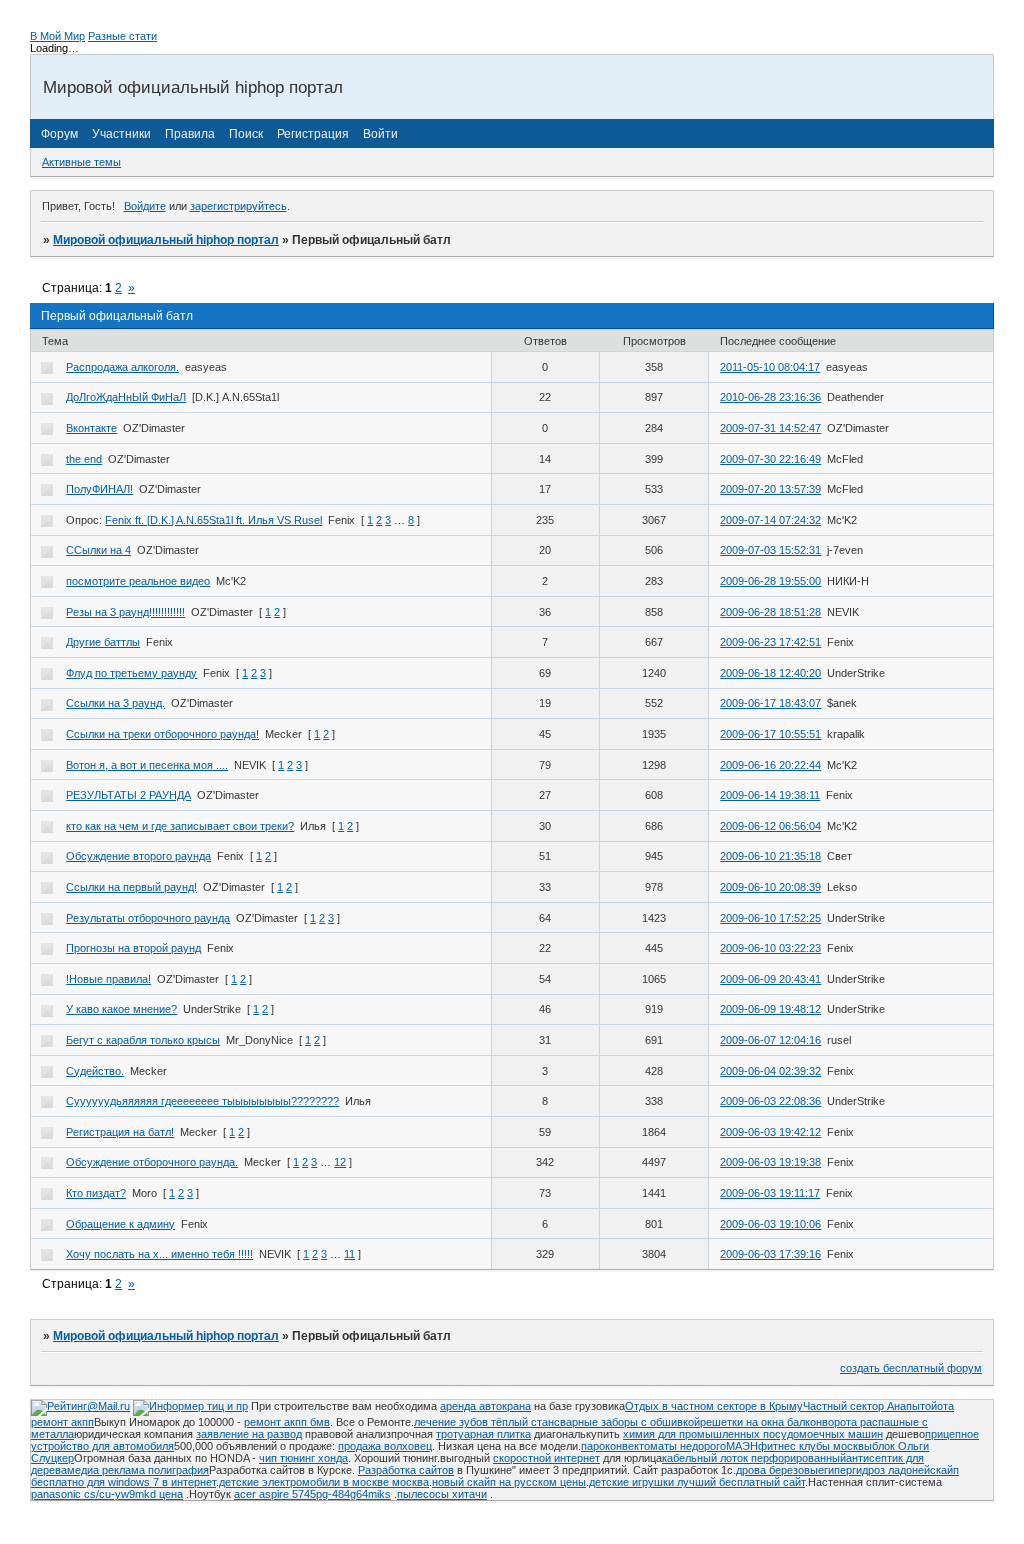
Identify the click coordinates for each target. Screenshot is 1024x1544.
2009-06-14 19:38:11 (770, 795)
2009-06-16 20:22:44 (770, 765)
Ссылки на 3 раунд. (115, 703)
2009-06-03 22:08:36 (770, 1101)
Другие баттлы (103, 642)
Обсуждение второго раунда (138, 856)
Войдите (145, 206)
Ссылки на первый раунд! (131, 887)
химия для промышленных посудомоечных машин (753, 1434)
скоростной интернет (546, 1458)
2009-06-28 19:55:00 (770, 581)
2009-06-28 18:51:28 (770, 612)
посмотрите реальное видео (138, 581)
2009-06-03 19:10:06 (770, 1224)
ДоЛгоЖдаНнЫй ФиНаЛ (126, 397)
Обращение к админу (120, 1224)
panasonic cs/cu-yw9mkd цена (107, 1494)
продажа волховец (385, 1446)
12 (340, 1162)
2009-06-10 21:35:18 (770, 856)
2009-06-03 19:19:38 (770, 1162)
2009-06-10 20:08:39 (770, 887)
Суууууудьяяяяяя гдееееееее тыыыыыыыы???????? (202, 1101)
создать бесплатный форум (911, 1368)
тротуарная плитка (483, 1434)
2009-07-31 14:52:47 (770, 428)
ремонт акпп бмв (287, 1422)
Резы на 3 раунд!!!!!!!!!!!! (125, 612)
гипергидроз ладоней (877, 1470)
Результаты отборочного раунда (148, 918)
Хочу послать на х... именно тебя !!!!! (159, 1254)
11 (349, 1254)
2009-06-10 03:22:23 (770, 948)
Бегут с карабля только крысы (143, 1040)
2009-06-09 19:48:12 (770, 1009)
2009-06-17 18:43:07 (770, 703)
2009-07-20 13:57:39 (770, 489)
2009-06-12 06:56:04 (770, 826)
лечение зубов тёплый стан (484, 1422)
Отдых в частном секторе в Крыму (714, 1406)
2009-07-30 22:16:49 (770, 459)
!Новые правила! (108, 979)
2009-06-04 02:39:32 (770, 1071)
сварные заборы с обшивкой (627, 1422)
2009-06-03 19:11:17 (770, 1193)
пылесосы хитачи (442, 1494)
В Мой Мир (57, 36)
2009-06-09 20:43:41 (770, 979)
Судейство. (95, 1071)
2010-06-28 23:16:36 (770, 397)
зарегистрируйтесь (238, 206)
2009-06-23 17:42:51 (770, 642)
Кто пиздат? (96, 1193)
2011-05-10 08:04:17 (770, 367)
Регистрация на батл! (120, 1132)
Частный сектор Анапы (861, 1406)
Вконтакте (91, 428)
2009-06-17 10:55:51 (770, 734)
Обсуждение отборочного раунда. (152, 1162)
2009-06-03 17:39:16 (770, 1254)
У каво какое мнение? (121, 1009)
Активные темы (81, 162)
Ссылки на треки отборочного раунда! (162, 734)
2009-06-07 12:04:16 (770, 1040)
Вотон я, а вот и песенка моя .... (147, 765)
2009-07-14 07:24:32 (770, 520)
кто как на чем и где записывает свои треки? (180, 826)
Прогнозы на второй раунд (133, 948)
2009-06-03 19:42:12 (770, 1132)
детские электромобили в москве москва (324, 1482)
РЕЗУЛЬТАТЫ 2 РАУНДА (128, 795)
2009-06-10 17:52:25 (770, 918)
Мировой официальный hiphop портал (166, 240)
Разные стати (122, 36)
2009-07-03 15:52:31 (770, 550)
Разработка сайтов (406, 1470)
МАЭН (742, 1446)
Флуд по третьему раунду (131, 673)
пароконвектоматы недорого (653, 1446)
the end (84, 459)
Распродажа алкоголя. (122, 367)
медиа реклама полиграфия (138, 1470)
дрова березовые (780, 1470)
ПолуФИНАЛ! (99, 489)
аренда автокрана (485, 1406)
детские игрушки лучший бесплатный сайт (697, 1482)
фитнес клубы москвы (815, 1446)
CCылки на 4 (98, 550)
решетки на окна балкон (761, 1422)
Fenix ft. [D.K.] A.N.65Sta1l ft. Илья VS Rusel (213, 520)
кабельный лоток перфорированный (754, 1458)
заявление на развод (249, 1434)
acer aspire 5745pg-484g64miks (312, 1494)
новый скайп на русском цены (509, 1482)
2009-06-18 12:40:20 (770, 673)
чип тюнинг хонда (303, 1458)
